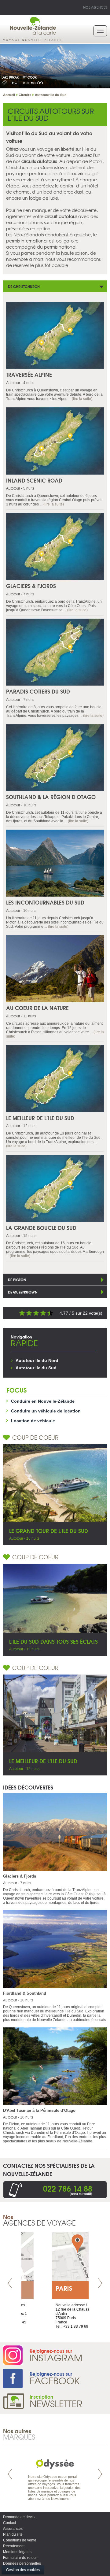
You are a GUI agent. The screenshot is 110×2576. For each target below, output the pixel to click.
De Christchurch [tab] (24, 286)
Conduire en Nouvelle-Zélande (43, 1401)
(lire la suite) (82, 399)
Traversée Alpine (29, 374)
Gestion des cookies (23, 2570)
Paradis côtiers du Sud (38, 691)
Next (100, 2283)
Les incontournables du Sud (45, 902)
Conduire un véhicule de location (46, 1411)
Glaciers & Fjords (31, 586)
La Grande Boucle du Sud (41, 1228)
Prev (10, 2283)
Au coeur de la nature (37, 1008)
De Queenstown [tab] (23, 1292)
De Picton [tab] (17, 1280)
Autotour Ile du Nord (37, 1360)
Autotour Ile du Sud (36, 1368)
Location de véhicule (33, 1421)
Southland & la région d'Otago (51, 797)
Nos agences (95, 7)
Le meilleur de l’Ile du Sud (40, 1118)
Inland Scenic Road (34, 480)
